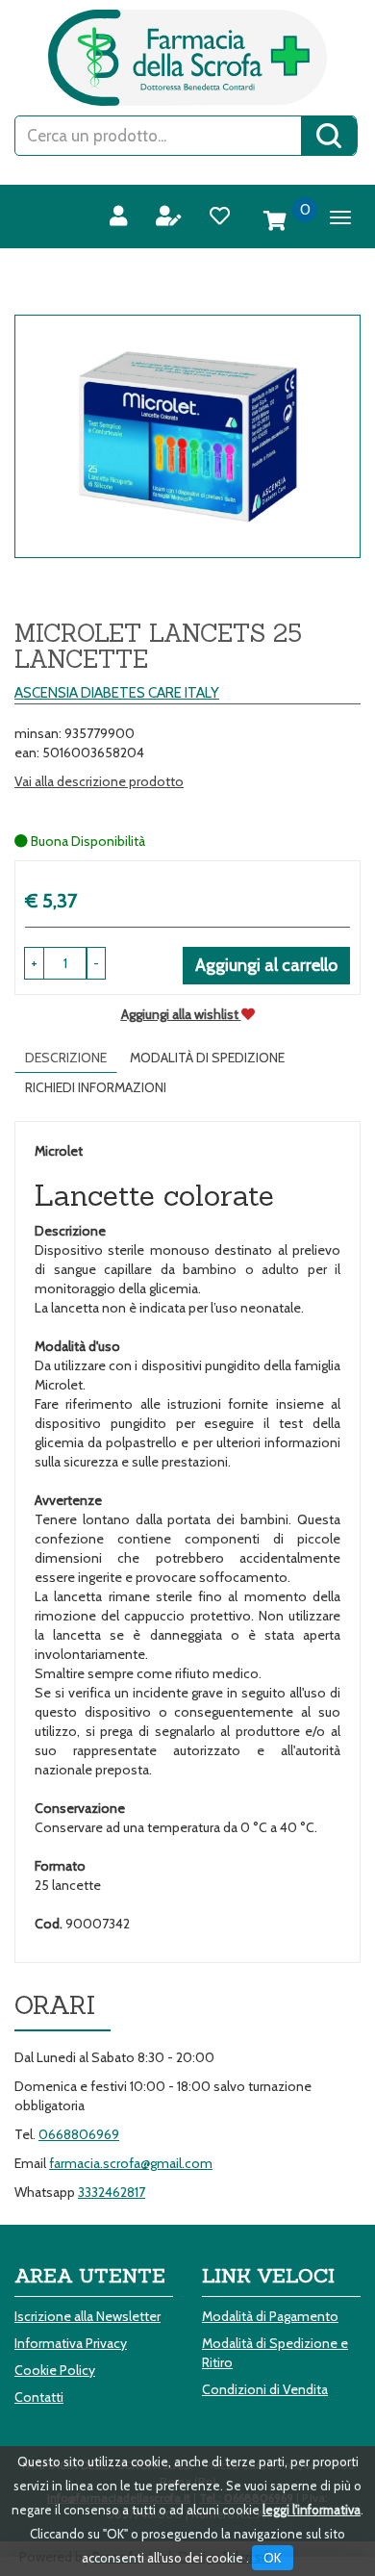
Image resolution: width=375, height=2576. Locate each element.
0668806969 (79, 2134)
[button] (96, 963)
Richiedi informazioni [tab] (96, 1087)
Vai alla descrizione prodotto (99, 781)
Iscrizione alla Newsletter (87, 2316)
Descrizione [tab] (66, 1058)
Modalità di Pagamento (270, 2316)
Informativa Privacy (71, 2343)
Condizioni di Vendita (265, 2389)
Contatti (39, 2397)
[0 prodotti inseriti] (275, 221)
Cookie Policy (55, 2370)
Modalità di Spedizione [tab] (207, 1058)
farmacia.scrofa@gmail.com (131, 2163)
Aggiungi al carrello (266, 965)
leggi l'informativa (312, 2510)
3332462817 (112, 2192)
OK (273, 2558)
